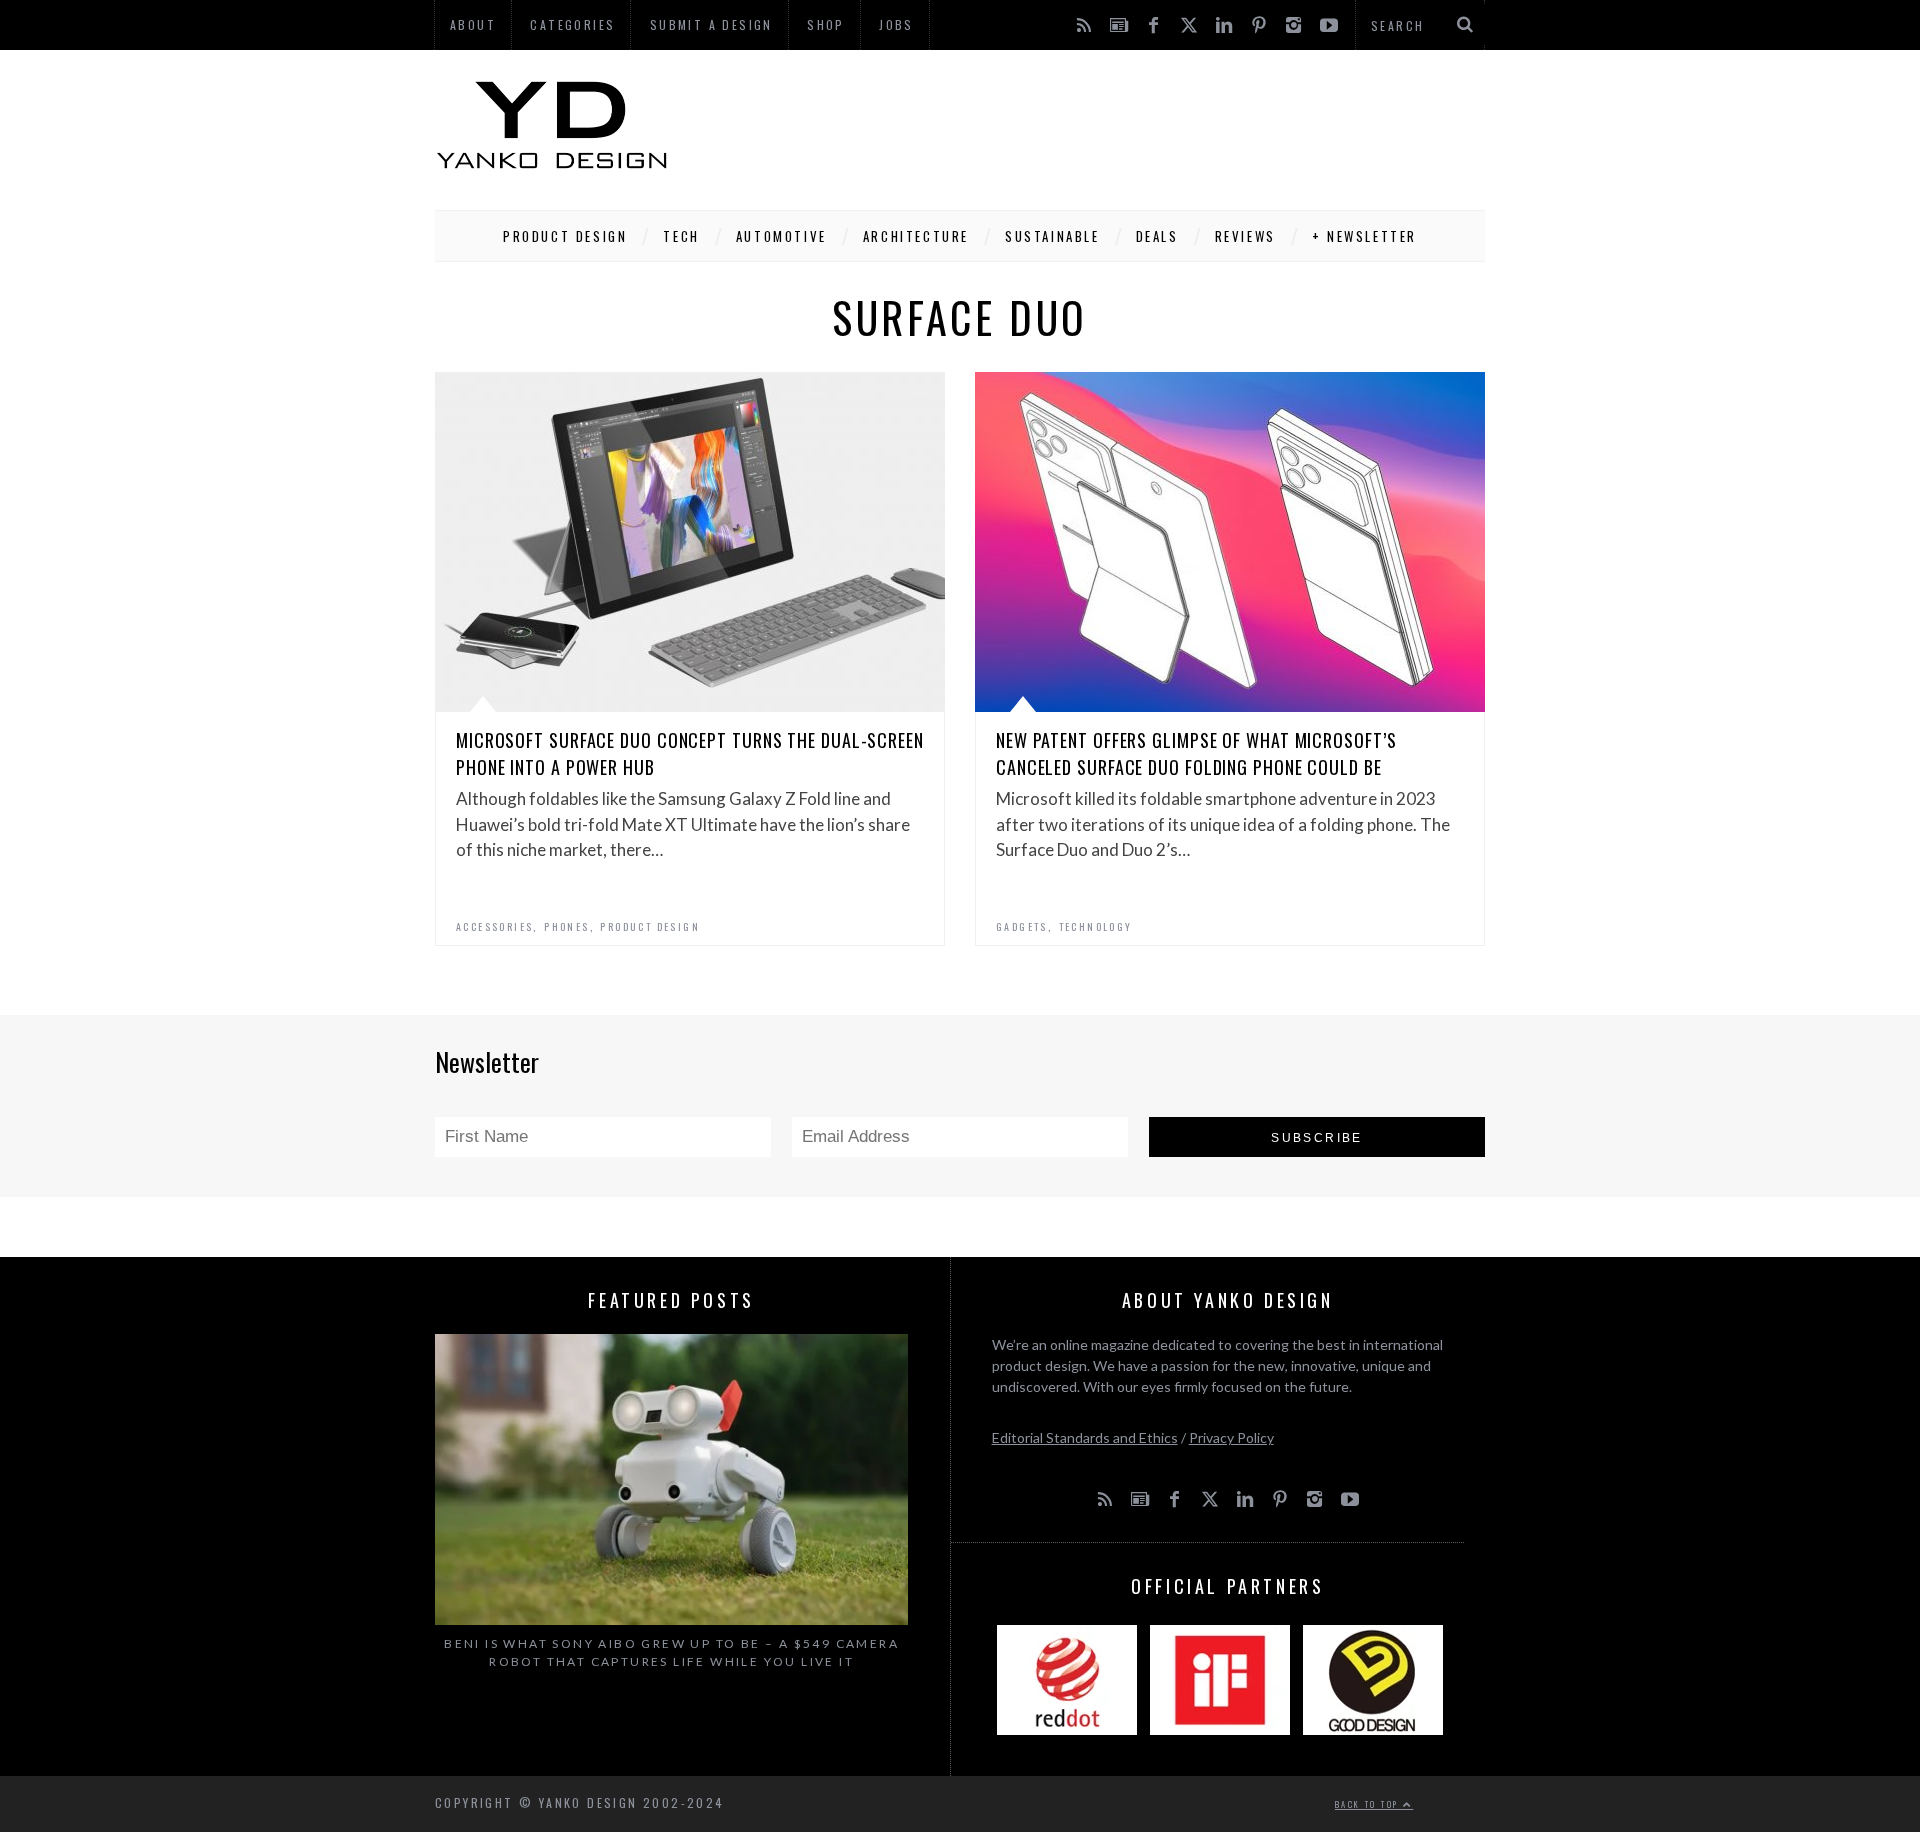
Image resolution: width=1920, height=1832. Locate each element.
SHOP (826, 24)
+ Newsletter (1364, 236)
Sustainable (1052, 236)
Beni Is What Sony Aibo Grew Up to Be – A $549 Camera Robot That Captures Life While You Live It (671, 1652)
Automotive (781, 236)
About (473, 24)
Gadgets (1022, 926)
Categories (572, 24)
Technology (1096, 926)
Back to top (1369, 1804)
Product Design (565, 236)
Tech (681, 236)
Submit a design (711, 24)
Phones (566, 926)
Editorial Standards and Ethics (1085, 1437)
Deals (1157, 236)
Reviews (1245, 236)
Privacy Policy (1231, 1437)
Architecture (916, 236)
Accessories (494, 926)
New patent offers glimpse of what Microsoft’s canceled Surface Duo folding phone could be (1196, 753)
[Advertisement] (1121, 125)
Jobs (896, 24)
